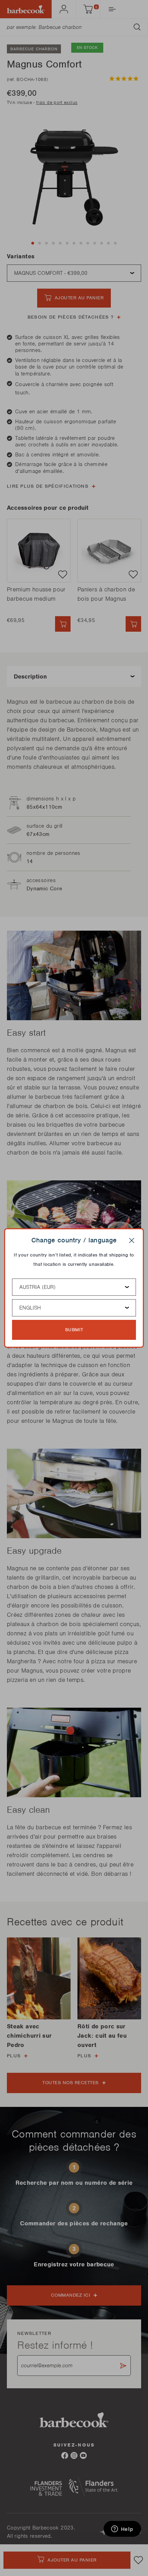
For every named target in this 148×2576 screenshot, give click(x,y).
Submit (74, 1330)
